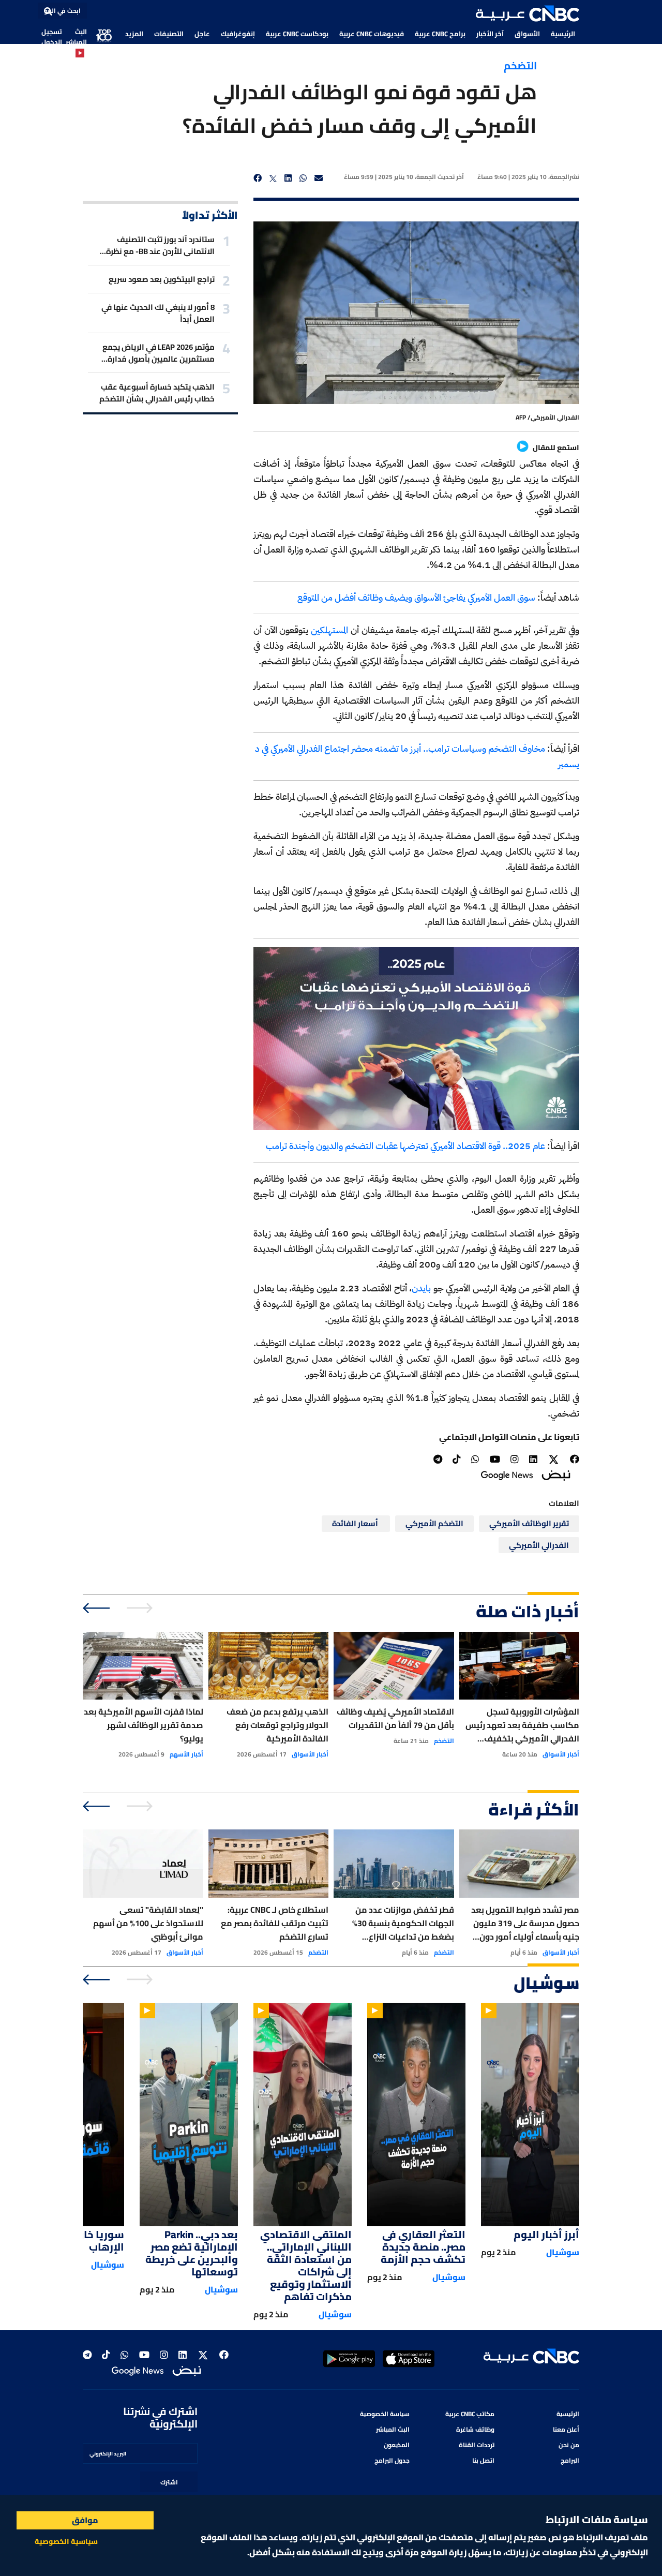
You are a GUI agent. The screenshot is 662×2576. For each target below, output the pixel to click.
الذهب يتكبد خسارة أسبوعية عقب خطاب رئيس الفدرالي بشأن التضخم (157, 393)
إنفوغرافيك (238, 34)
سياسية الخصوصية (66, 2541)
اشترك (169, 2482)
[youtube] (495, 1459)
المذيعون (397, 2445)
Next (97, 1608)
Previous (141, 1608)
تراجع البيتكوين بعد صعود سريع (162, 279)
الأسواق (527, 34)
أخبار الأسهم (186, 1754)
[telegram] (438, 1459)
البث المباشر (76, 37)
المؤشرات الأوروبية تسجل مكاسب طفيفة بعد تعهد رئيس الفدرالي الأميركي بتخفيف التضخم (522, 1725)
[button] (528, 13)
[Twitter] (554, 1460)
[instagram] (515, 1459)
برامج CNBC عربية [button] (440, 34)
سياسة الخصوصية (385, 2414)
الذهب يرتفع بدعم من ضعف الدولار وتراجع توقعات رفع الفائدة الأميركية (277, 1725)
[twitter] (273, 178)
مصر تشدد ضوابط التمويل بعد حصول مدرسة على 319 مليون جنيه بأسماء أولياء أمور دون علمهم (525, 1923)
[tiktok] (457, 1459)
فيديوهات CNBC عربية (372, 34)
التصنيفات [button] (169, 34)
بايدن (421, 1288)
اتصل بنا (483, 2460)
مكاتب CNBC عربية (470, 2414)
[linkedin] (288, 178)
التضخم (520, 65)
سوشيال (563, 2252)
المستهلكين (328, 630)
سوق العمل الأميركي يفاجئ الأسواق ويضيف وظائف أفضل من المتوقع (416, 597)
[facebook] (258, 178)
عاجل (202, 34)
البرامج (570, 2460)
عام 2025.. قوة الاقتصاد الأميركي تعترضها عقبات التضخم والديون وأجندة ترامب (405, 1146)
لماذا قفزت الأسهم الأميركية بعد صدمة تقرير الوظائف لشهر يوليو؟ (144, 1725)
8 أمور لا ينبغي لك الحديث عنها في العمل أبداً (158, 313)
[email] (319, 178)
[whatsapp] (303, 178)
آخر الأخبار (490, 34)
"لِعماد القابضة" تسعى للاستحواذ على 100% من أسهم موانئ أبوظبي (148, 1923)
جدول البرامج (392, 2460)
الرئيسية (563, 34)
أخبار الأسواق (561, 1754)
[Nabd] (556, 1474)
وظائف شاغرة (475, 2429)
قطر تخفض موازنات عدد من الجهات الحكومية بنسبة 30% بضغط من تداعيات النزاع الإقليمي (403, 1923)
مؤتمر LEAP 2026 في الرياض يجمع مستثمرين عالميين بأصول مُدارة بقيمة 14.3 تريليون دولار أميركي (159, 353)
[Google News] (507, 1475)
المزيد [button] (134, 34)
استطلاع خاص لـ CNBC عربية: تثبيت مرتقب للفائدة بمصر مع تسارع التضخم (275, 1923)
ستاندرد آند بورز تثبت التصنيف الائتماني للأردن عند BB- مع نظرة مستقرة (160, 245)
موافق (85, 2520)
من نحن (569, 2445)
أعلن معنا (566, 2429)
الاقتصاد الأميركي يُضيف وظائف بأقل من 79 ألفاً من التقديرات (395, 1718)
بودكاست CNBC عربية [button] (297, 34)
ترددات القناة (477, 2445)
